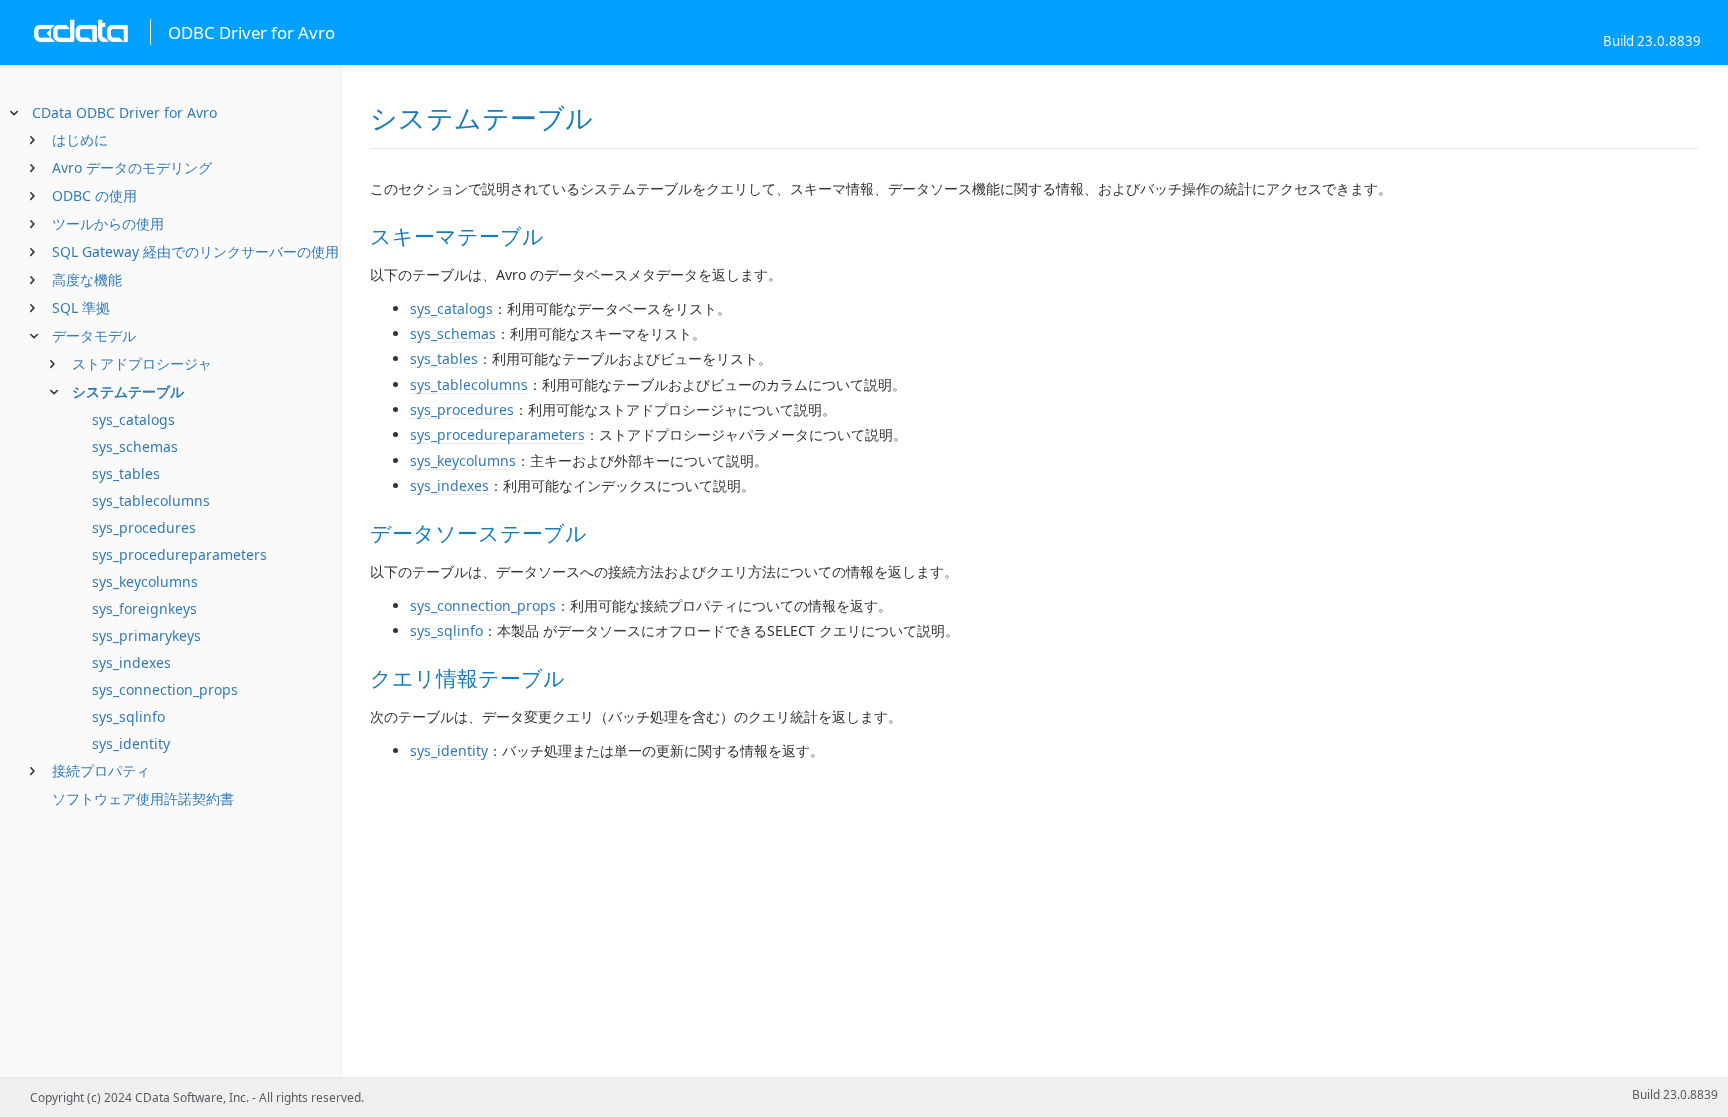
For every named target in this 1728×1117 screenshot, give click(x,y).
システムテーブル (128, 391)
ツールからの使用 (108, 223)
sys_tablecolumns (151, 500)
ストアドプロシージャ (142, 363)
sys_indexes (131, 662)
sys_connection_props (165, 689)
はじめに (80, 139)
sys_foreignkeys (144, 608)
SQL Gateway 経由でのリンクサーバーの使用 (195, 251)
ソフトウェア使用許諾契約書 (143, 798)
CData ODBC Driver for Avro (124, 112)
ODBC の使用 (94, 195)
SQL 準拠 (81, 307)
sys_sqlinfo (128, 716)
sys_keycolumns (145, 581)
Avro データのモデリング (132, 167)
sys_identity (131, 743)
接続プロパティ (101, 770)
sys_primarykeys (146, 635)
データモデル (94, 335)
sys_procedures (144, 527)
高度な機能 (87, 279)
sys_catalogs (133, 419)
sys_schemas (135, 446)
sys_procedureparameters (179, 554)
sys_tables (126, 473)
